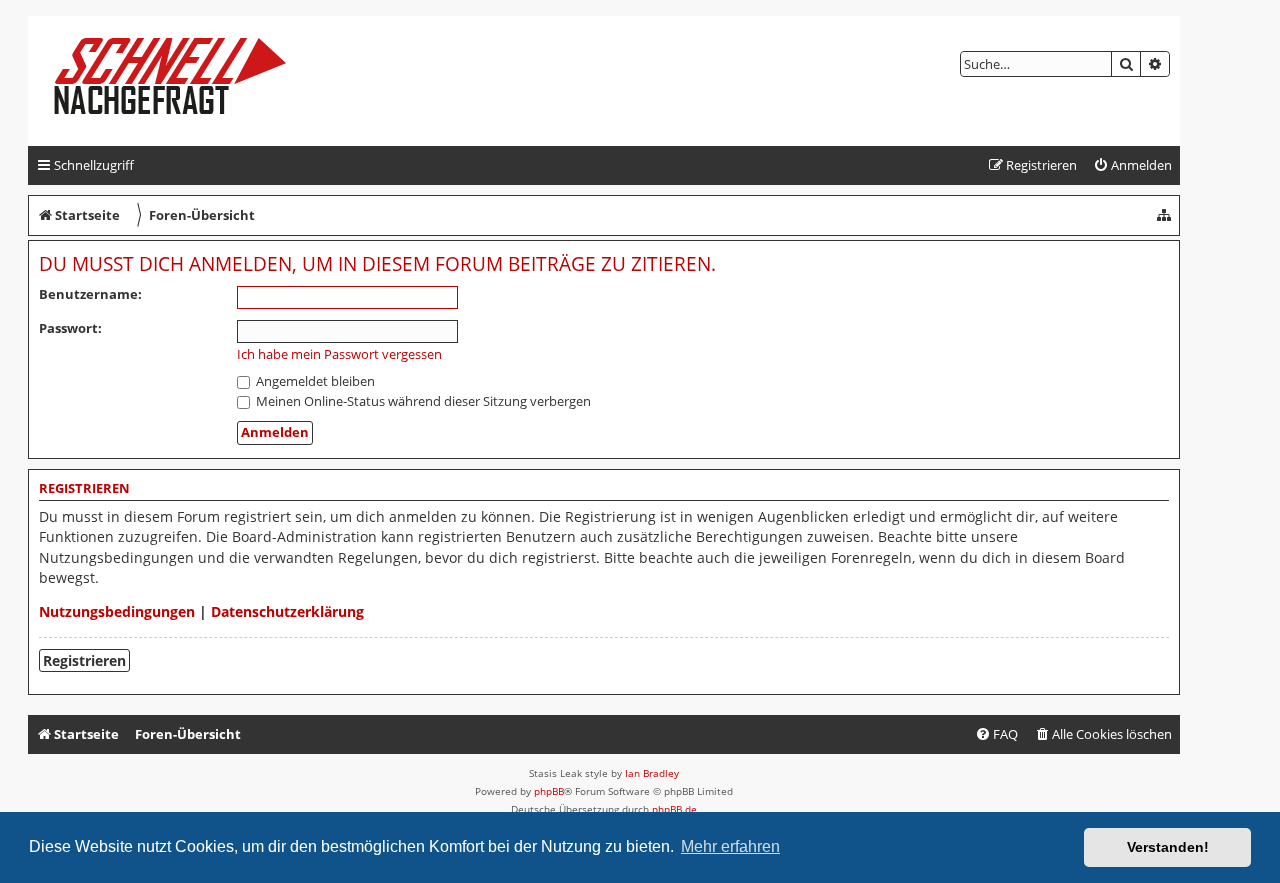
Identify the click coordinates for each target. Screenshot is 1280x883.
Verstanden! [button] (1168, 847)
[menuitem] (1132, 165)
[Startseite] (186, 81)
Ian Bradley (652, 773)
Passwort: (70, 328)
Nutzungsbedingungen (117, 611)
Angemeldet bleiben (314, 381)
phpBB (549, 791)
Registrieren (84, 660)
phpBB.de (674, 809)
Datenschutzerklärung (287, 611)
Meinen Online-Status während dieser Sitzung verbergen (422, 401)
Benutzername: (90, 294)
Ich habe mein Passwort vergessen (339, 354)
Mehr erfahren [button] (730, 846)
